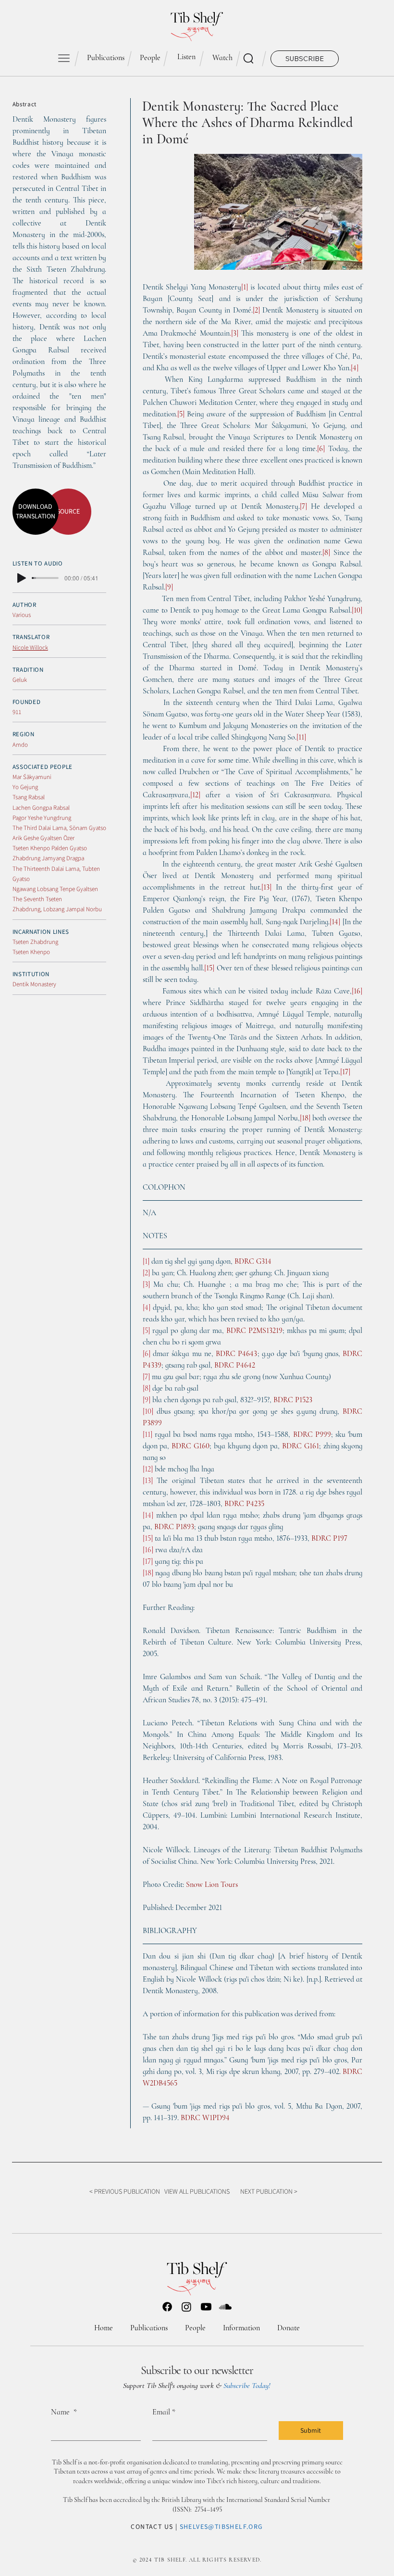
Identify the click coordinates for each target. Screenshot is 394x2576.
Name (64, 2412)
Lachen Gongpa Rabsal (41, 808)
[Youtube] (206, 2307)
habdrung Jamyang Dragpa (50, 858)
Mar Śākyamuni (32, 777)
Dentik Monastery (34, 984)
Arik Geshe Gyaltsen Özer (43, 838)
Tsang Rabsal (29, 797)
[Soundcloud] (225, 2307)
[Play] (22, 578)
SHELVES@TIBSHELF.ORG (222, 2526)
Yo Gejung (25, 787)
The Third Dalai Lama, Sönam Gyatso (59, 828)
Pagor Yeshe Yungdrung (42, 818)
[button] (305, 59)
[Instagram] (186, 2307)
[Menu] (64, 58)
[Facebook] (167, 2307)
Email (164, 2412)
